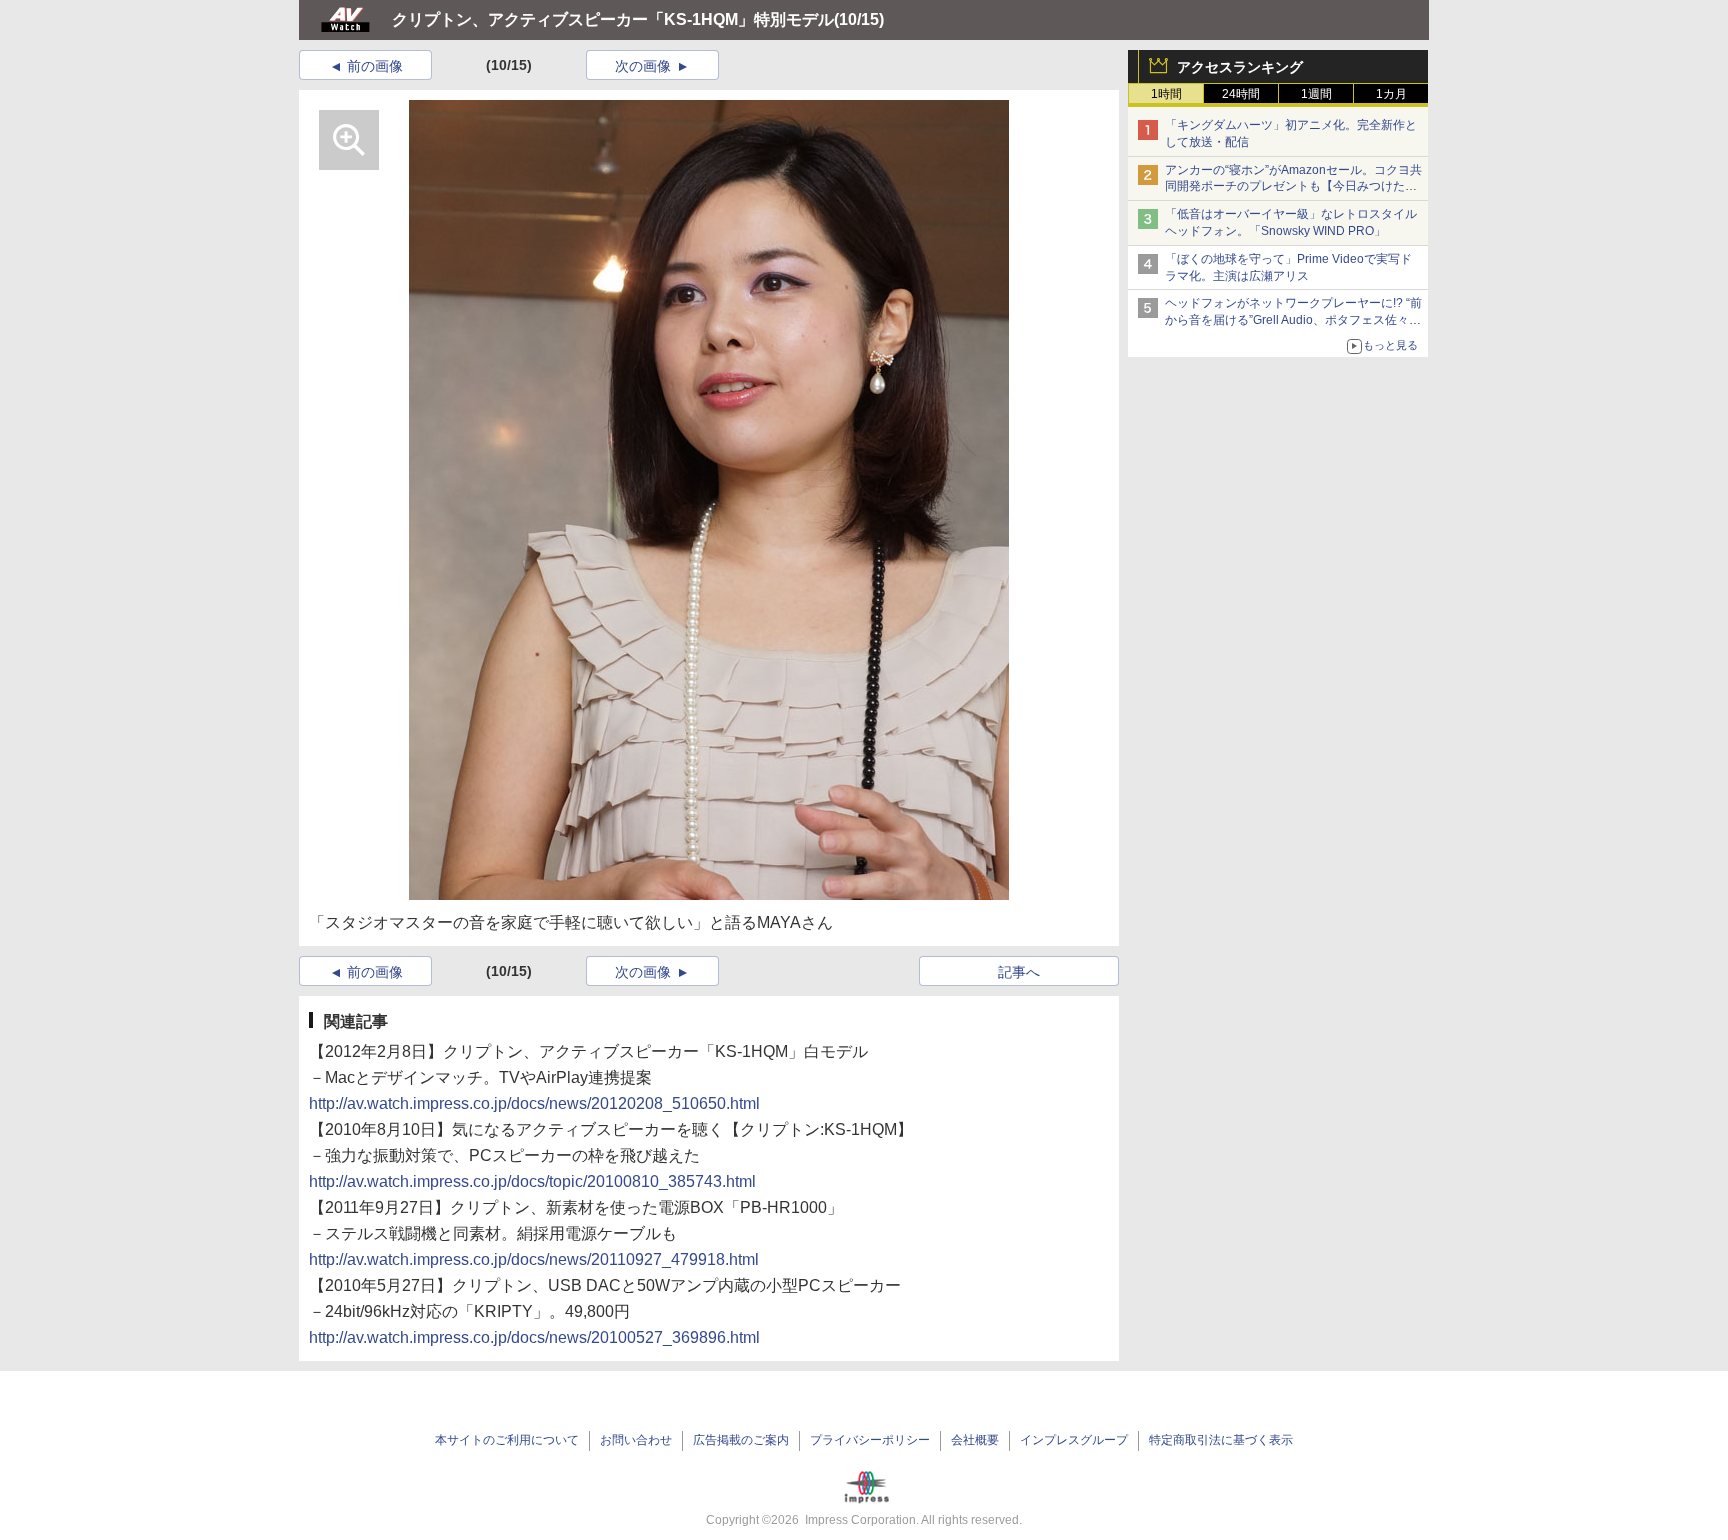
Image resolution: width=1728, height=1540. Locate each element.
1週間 (1316, 94)
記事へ (1019, 972)
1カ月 (1391, 94)
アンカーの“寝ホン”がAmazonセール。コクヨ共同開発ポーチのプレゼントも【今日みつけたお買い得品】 (1293, 187)
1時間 (1166, 94)
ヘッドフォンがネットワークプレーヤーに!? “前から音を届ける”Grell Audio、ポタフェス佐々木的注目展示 (1293, 320)
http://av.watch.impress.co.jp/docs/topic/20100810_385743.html (532, 1181)
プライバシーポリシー (870, 1440)
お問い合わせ (636, 1440)
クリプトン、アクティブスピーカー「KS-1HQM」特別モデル (613, 19)
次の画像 (643, 66)
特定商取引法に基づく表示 (1221, 1440)
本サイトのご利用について (507, 1440)
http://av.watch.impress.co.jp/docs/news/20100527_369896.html (534, 1337)
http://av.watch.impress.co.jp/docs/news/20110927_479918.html (534, 1259)
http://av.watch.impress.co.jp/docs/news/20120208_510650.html (534, 1103)
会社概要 (975, 1440)
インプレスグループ (1074, 1440)
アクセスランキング (1240, 67)
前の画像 (375, 66)
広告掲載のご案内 (741, 1440)
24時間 (1241, 94)
